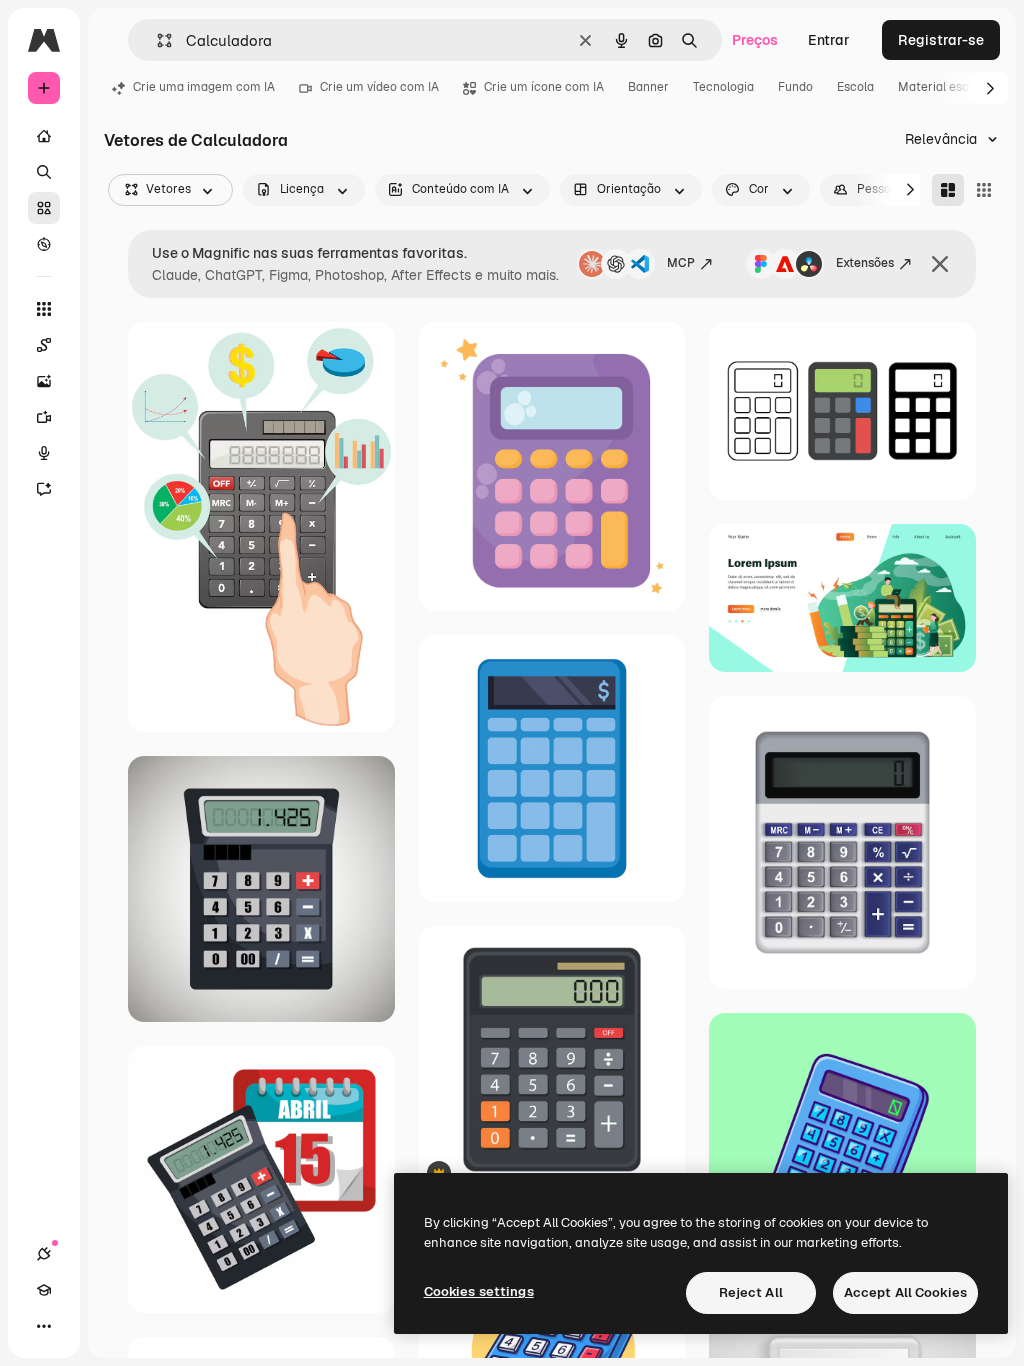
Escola (855, 87)
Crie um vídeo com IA (379, 87)
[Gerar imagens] (44, 381)
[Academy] (44, 1290)
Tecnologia (723, 87)
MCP (681, 263)
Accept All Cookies (905, 1292)
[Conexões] (44, 1254)
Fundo (795, 87)
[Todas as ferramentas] (44, 309)
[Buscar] (44, 172)
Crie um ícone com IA (544, 87)
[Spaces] (44, 345)
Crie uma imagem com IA (204, 87)
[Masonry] (948, 190)
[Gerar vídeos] (44, 417)
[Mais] (44, 1326)
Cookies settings (479, 1291)
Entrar (829, 40)
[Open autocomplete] (156, 40)
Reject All (751, 1292)
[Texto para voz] (44, 453)
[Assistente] (44, 489)
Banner (648, 87)
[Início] (44, 136)
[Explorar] (44, 244)
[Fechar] (940, 264)
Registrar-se (941, 40)
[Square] (984, 190)
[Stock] (44, 208)
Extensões (865, 263)
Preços (755, 40)
